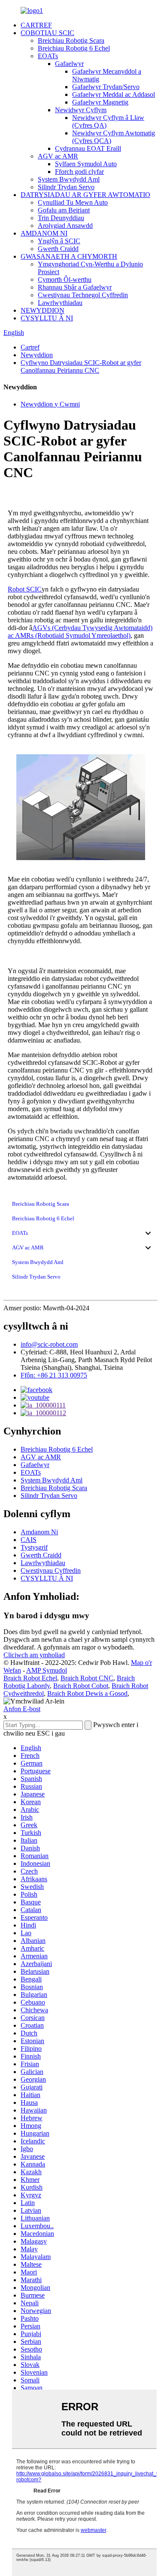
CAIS (29, 1540)
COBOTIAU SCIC (47, 33)
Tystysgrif (34, 1547)
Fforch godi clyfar (79, 172)
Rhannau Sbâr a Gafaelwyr (75, 287)
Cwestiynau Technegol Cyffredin (83, 295)
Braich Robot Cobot (81, 1686)
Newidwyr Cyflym (81, 110)
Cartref (30, 347)
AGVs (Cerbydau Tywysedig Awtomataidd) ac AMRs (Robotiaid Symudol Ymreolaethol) (80, 632)
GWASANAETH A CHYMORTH (69, 256)
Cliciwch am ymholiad (34, 1655)
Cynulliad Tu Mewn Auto (73, 202)
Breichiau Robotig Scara (71, 40)
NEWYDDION (43, 310)
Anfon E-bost (22, 1709)
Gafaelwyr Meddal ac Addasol (114, 94)
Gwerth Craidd (58, 249)
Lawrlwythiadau (60, 303)
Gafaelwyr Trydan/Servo (106, 87)
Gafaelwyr (69, 64)
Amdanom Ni (39, 1532)
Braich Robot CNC (87, 1678)
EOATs (48, 56)
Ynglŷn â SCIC (59, 241)
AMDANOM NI (44, 233)
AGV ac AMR (58, 156)
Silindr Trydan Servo (66, 187)
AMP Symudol (47, 1670)
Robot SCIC (25, 589)
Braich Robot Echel (30, 1678)
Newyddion (37, 355)
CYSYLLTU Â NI (47, 318)
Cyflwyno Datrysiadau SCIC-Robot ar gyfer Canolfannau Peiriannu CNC (81, 366)
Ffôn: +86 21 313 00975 (54, 1375)
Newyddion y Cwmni (50, 404)
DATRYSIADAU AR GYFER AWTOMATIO (85, 195)
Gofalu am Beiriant (64, 210)
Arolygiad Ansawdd (65, 226)
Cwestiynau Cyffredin (51, 1570)
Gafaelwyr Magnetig (100, 102)
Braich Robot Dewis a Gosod (87, 1693)
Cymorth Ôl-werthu (65, 279)
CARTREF (36, 25)
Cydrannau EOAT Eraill (88, 148)
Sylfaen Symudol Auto (86, 164)
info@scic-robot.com (49, 1344)
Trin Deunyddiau (61, 218)
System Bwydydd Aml (69, 179)
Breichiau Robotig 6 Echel (74, 48)
